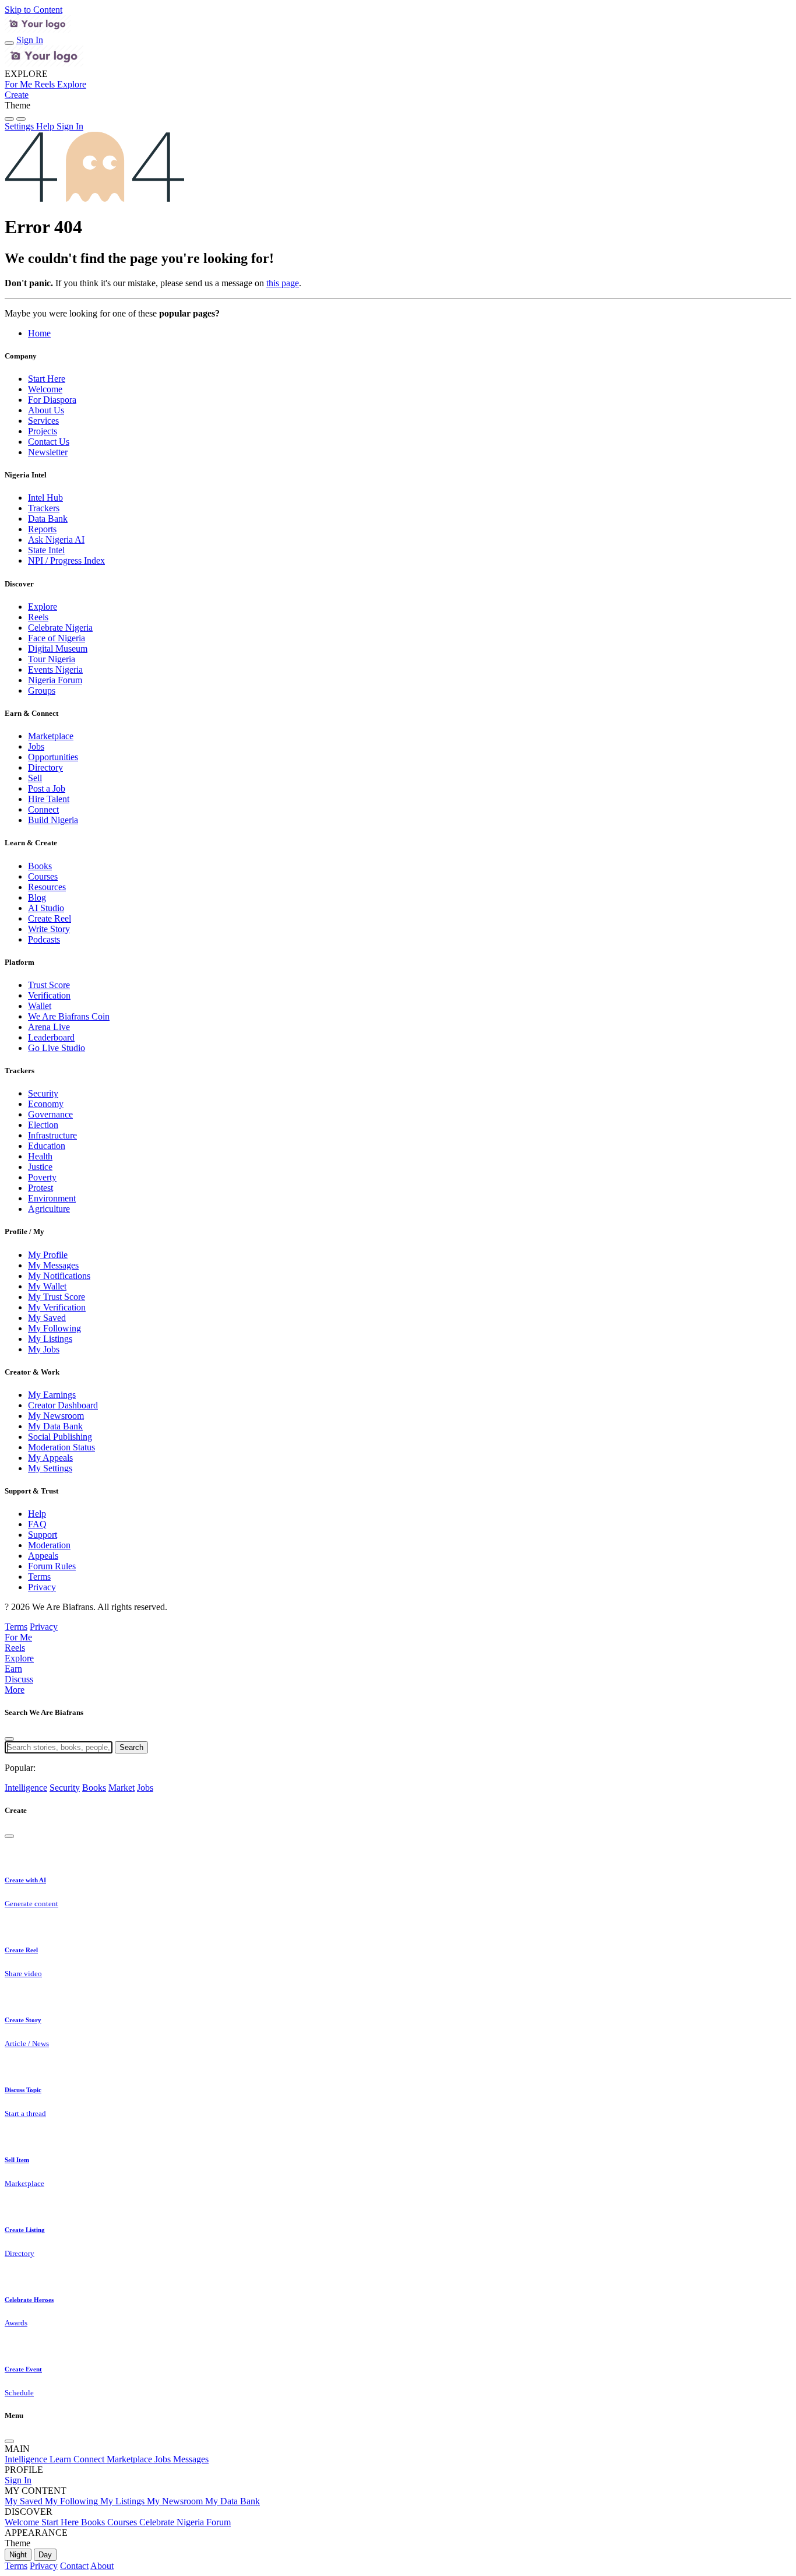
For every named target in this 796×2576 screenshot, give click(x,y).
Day (45, 2555)
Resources (47, 887)
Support (43, 1535)
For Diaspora (52, 400)
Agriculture (49, 1209)
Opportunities (53, 757)
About (102, 2566)
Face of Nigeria (57, 638)
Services (43, 421)
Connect (43, 809)
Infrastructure (52, 1135)
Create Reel (50, 918)
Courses (43, 876)
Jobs (36, 746)
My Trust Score (57, 1297)
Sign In (30, 40)
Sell (35, 778)
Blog (37, 897)
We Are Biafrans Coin (69, 1016)
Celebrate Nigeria (60, 628)
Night (18, 2555)
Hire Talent (49, 799)
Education (47, 1146)
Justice (40, 1167)
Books (40, 866)
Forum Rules (52, 1566)
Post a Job (47, 788)
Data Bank (48, 519)
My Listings (50, 1339)
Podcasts (44, 939)
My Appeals (50, 1458)
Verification (49, 995)
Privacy (42, 1587)
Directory (45, 767)
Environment (52, 1198)
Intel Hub (45, 498)
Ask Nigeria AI (56, 540)
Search (131, 1747)
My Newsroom (56, 1416)
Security (43, 1093)
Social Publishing (60, 1437)
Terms (39, 1577)
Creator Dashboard (63, 1405)
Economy (46, 1104)
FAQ (37, 1524)
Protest (40, 1188)
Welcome (45, 389)
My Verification (57, 1307)
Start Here (47, 379)
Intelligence (26, 1788)
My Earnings (52, 1395)
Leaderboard (51, 1037)
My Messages (53, 1265)
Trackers (44, 508)
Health (40, 1156)
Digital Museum (58, 649)
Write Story (49, 929)
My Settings (50, 1468)
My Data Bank (55, 1426)
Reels (38, 617)
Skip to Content (34, 10)
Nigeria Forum (55, 680)
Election (43, 1125)
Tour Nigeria (52, 659)
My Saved (47, 1318)
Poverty (42, 1177)
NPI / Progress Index (66, 560)
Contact (74, 2566)
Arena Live (49, 1027)
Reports (42, 529)
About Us (46, 410)
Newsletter (48, 452)
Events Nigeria (55, 670)
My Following (54, 1328)
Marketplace (51, 736)
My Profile (48, 1255)
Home (39, 333)
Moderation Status (61, 1447)
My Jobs (44, 1349)
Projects (43, 431)
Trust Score (49, 985)
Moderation (49, 1545)
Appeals (43, 1556)
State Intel (46, 550)
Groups (42, 690)
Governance (50, 1114)
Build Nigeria (53, 820)
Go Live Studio (57, 1048)
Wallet (40, 1006)
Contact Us (49, 442)
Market (121, 1788)
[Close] (9, 1739)
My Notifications (59, 1276)
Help (37, 1514)
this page (283, 283)
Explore (43, 607)
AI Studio (46, 908)
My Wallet (47, 1286)
